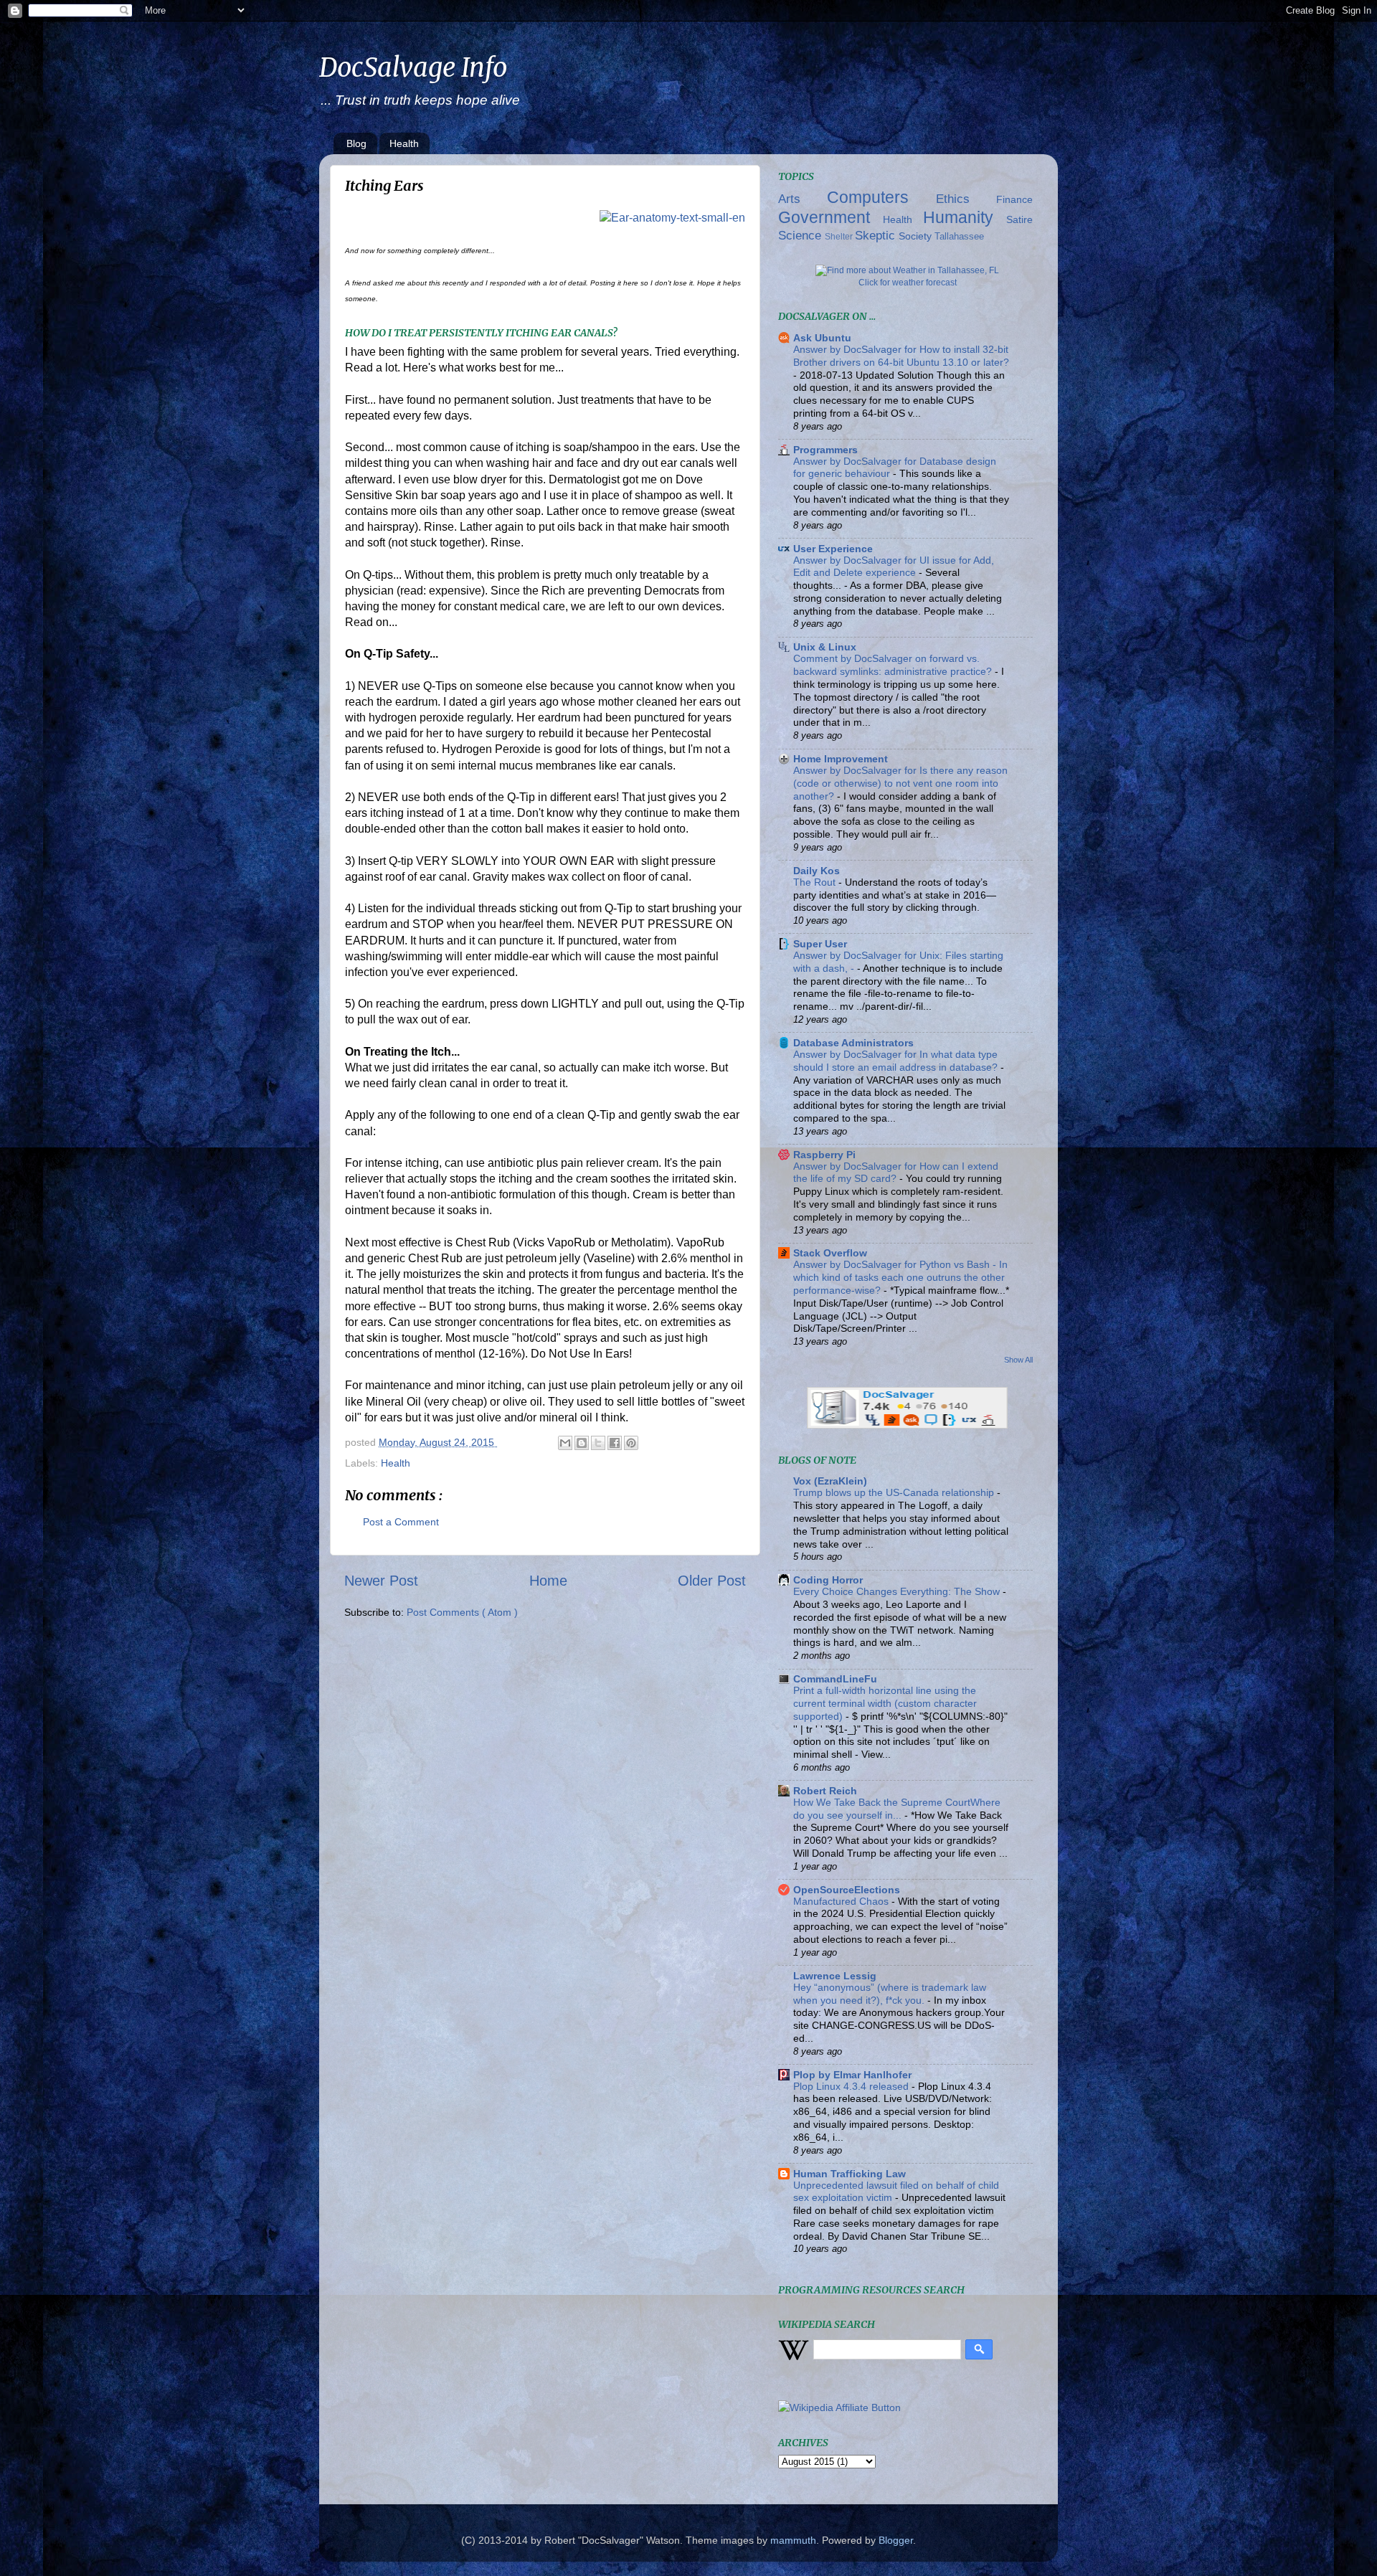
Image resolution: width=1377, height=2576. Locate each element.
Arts (803, 199)
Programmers (825, 450)
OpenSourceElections (847, 1890)
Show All (1018, 1360)
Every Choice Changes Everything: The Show (898, 1592)
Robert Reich (825, 1791)
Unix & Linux (825, 647)
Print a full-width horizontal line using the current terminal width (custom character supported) (885, 1704)
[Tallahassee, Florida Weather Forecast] (907, 270)
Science (801, 235)
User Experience (833, 549)
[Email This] (565, 1443)
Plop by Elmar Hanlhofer (852, 2075)
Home (548, 1581)
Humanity (965, 217)
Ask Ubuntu (822, 338)
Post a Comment (401, 1522)
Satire (1019, 219)
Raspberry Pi (824, 1155)
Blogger (896, 2540)
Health (404, 143)
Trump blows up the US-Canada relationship (895, 1493)
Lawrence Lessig (835, 1976)
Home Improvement (841, 759)
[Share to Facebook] (615, 1443)
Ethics (966, 199)
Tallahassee (959, 236)
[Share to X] (598, 1443)
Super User (820, 944)
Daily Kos (817, 871)
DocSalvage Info (413, 68)
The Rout (816, 882)
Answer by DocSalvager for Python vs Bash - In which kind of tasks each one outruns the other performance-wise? (900, 1278)
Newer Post (381, 1581)
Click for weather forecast (908, 283)
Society (917, 236)
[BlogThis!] (582, 1443)
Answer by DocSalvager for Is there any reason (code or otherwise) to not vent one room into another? (900, 783)
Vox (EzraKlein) (830, 1481)
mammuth (793, 2540)
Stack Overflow (830, 1253)
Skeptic (877, 235)
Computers (881, 197)
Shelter (840, 237)
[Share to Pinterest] (631, 1443)
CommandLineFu (835, 1679)
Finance (1014, 199)
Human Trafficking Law (850, 2174)
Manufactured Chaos (842, 1902)
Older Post (712, 1581)
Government (831, 217)
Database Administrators (853, 1043)
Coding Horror (828, 1580)
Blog (356, 143)
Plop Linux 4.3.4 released (852, 2087)
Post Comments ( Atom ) (462, 1612)
